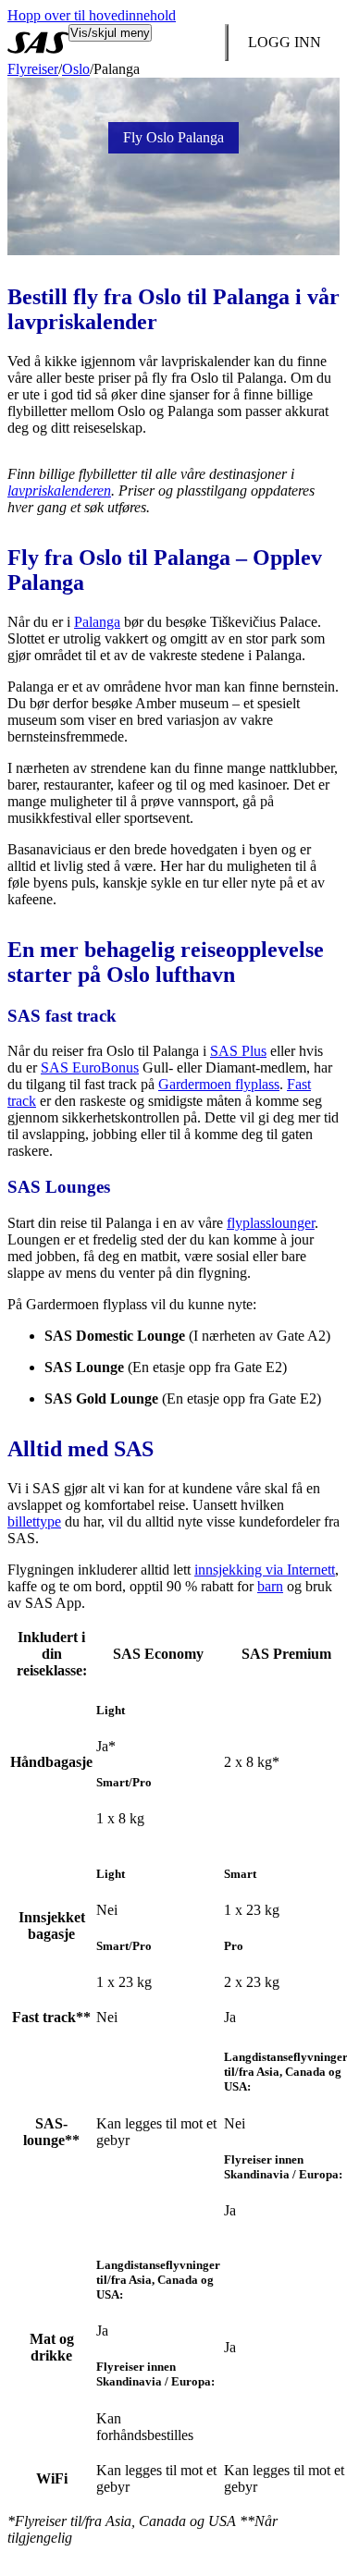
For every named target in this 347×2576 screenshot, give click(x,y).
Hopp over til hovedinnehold (92, 15)
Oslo (76, 69)
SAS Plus (238, 1051)
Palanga (97, 622)
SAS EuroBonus (90, 1067)
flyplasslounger (271, 1223)
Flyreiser (33, 69)
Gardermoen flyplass (219, 1084)
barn (270, 1586)
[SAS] (38, 43)
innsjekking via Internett (265, 1570)
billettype (34, 1521)
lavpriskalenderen (59, 491)
